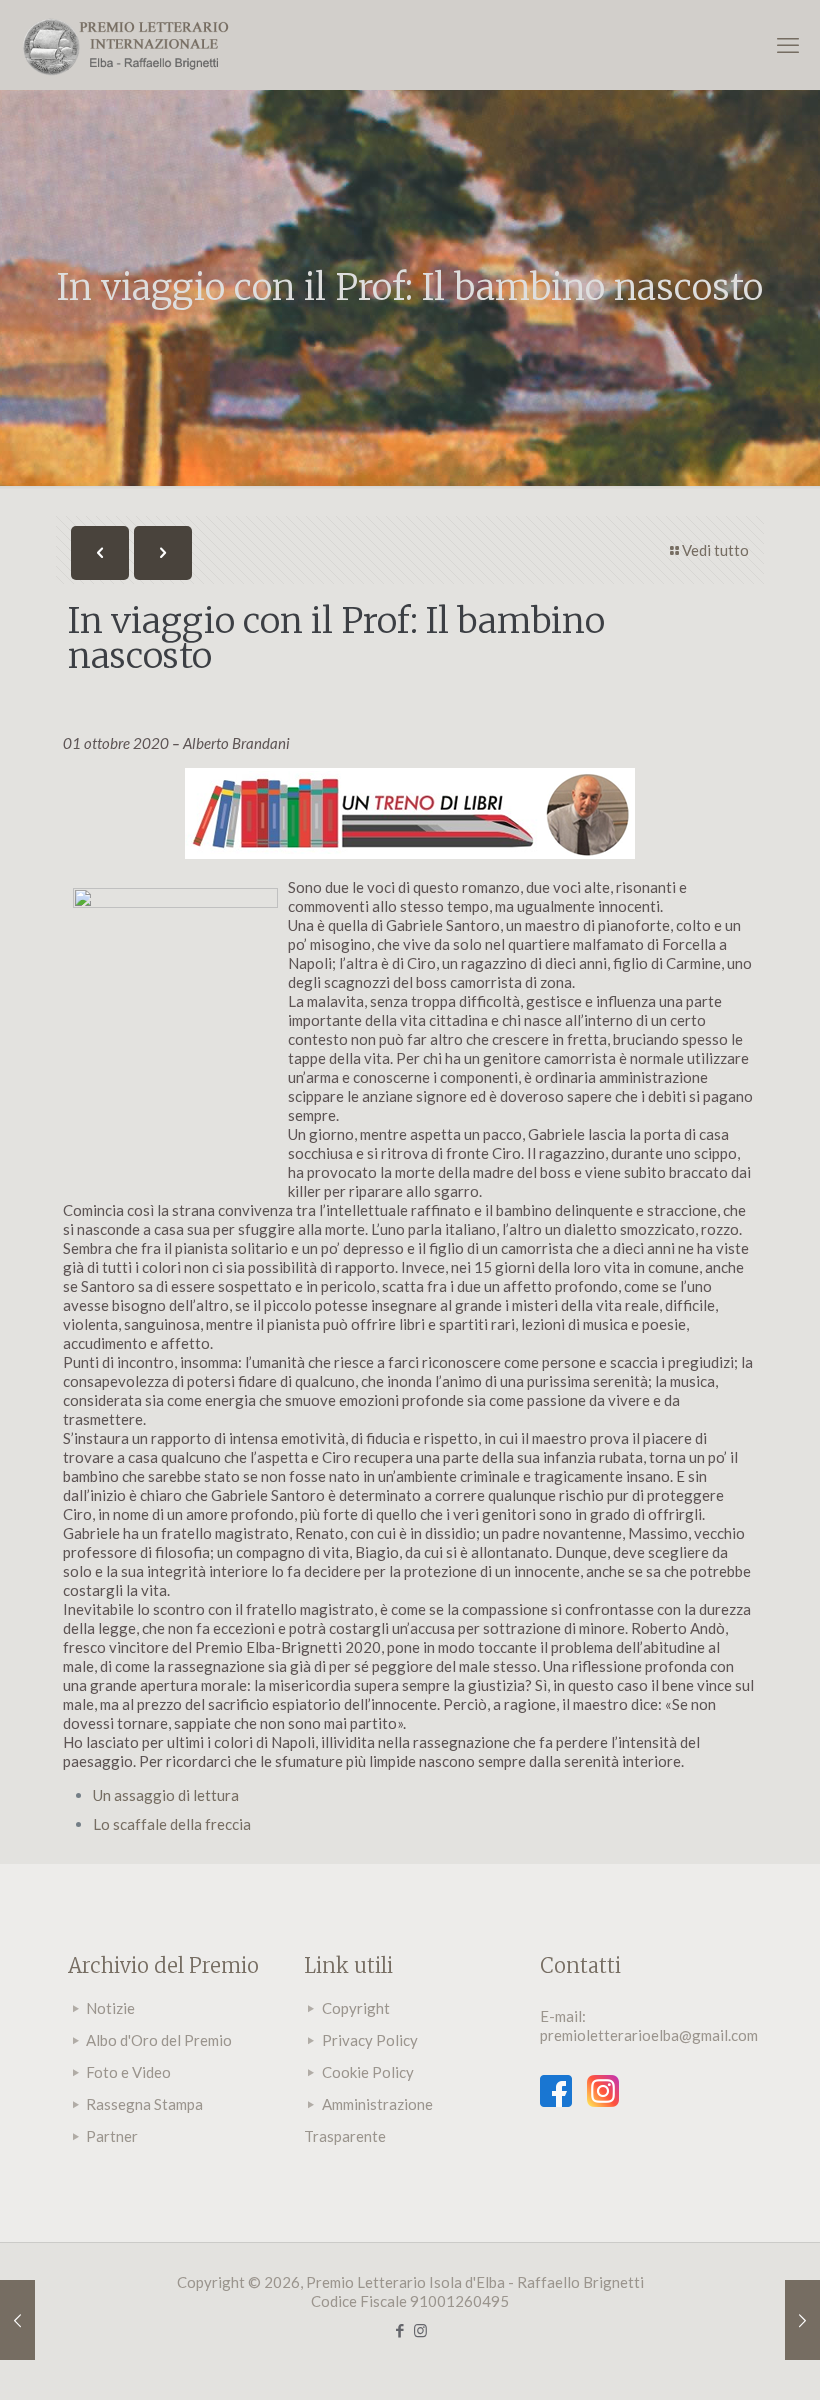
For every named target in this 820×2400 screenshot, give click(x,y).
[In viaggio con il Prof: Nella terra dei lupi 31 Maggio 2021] (802, 2320)
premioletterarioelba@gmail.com (649, 2035)
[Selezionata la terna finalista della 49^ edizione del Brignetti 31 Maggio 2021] (17, 2320)
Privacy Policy (370, 2040)
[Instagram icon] (420, 2330)
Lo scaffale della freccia (172, 1824)
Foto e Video (128, 2072)
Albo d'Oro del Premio (159, 2040)
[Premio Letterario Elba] (125, 45)
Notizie (110, 2008)
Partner (112, 2136)
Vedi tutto (715, 550)
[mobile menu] (788, 45)
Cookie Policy (368, 2072)
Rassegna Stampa (144, 2104)
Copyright (356, 2008)
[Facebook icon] (399, 2330)
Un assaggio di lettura (166, 1795)
